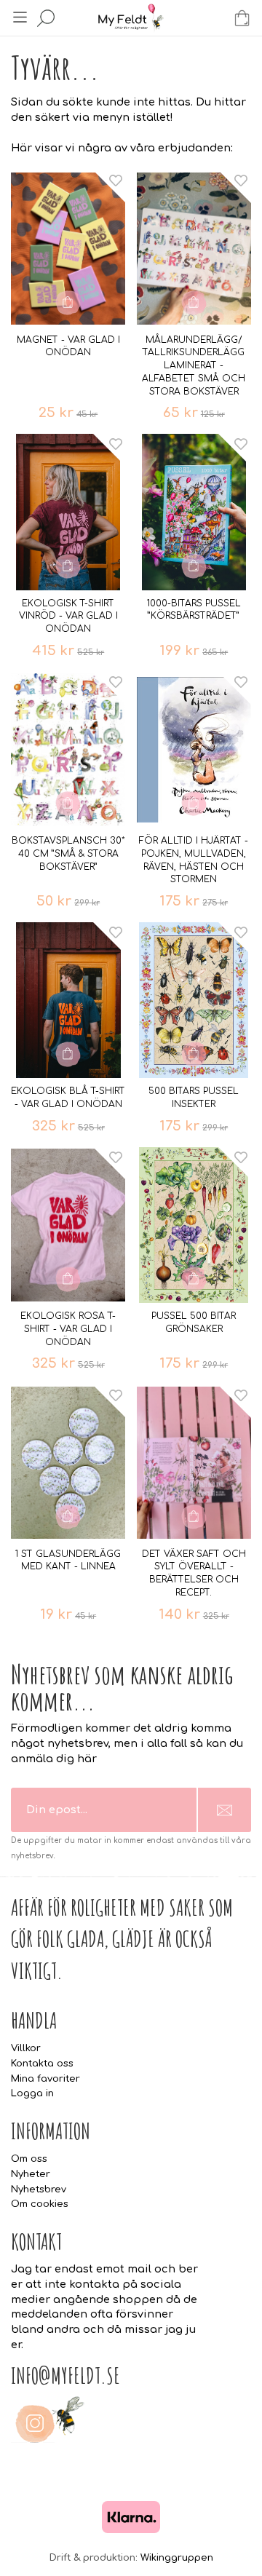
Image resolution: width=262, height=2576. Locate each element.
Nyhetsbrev (39, 2189)
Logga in (32, 2093)
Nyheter (31, 2174)
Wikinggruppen (177, 2558)
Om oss (29, 2159)
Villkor (26, 2048)
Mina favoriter (45, 2079)
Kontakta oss (42, 2064)
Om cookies (40, 2204)
